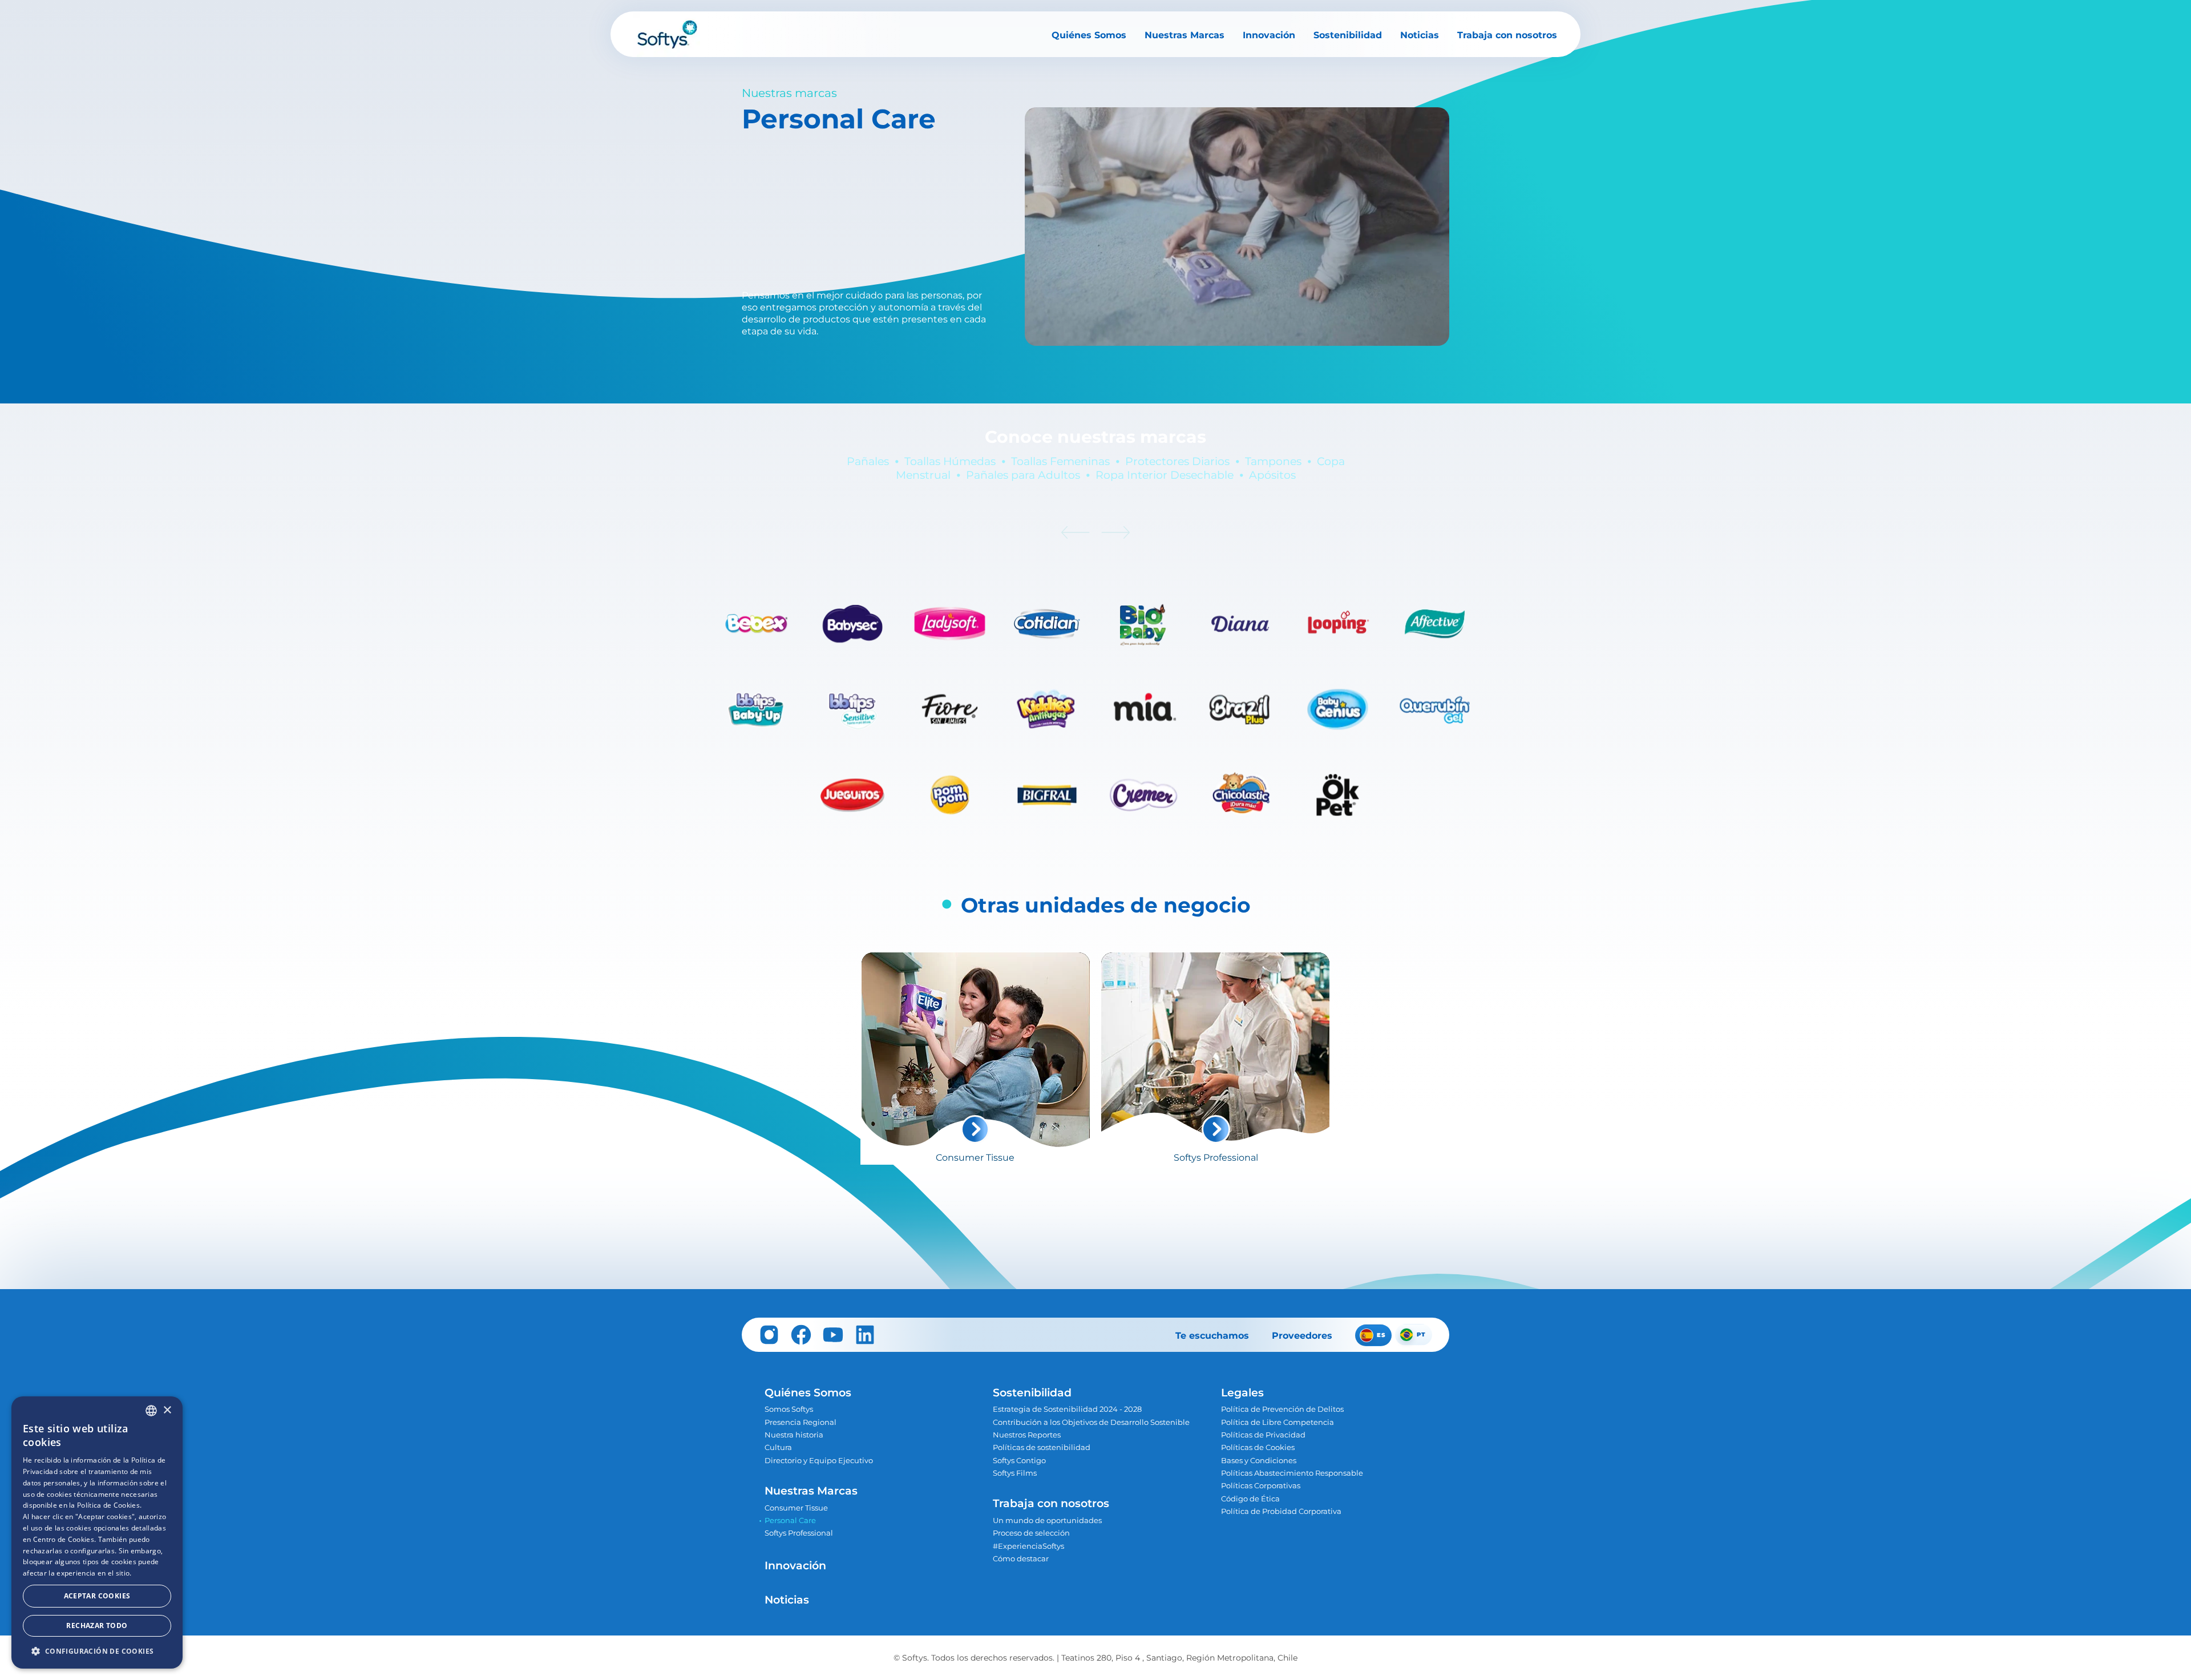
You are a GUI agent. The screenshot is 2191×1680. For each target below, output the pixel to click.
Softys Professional (799, 1533)
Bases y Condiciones (1259, 1461)
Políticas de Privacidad (1263, 1435)
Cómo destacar (1021, 1559)
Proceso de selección (1031, 1533)
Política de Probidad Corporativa (1281, 1511)
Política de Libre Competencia (1278, 1422)
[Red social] (769, 1335)
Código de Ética (1250, 1499)
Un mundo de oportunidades (1047, 1521)
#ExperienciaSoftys (1028, 1546)
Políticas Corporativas (1261, 1486)
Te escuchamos (1212, 1336)
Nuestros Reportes (1027, 1435)
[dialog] (97, 1532)
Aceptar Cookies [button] (97, 1596)
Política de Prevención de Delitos (1282, 1409)
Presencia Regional (801, 1422)
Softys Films (1015, 1473)
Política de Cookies (108, 1505)
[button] (97, 1651)
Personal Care (790, 1521)
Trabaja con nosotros (1507, 35)
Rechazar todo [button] (97, 1626)
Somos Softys (789, 1409)
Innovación (1269, 35)
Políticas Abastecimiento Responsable (1292, 1473)
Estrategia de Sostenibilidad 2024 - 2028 (1067, 1409)
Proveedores (1302, 1336)
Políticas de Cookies (1258, 1447)
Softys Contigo (1019, 1461)
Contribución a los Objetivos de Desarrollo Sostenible (1091, 1422)
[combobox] (151, 1411)
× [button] (167, 1410)
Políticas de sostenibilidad (1042, 1447)
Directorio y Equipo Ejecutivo (819, 1461)
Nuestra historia (794, 1435)
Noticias (1420, 35)
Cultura (778, 1447)
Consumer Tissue (796, 1508)
